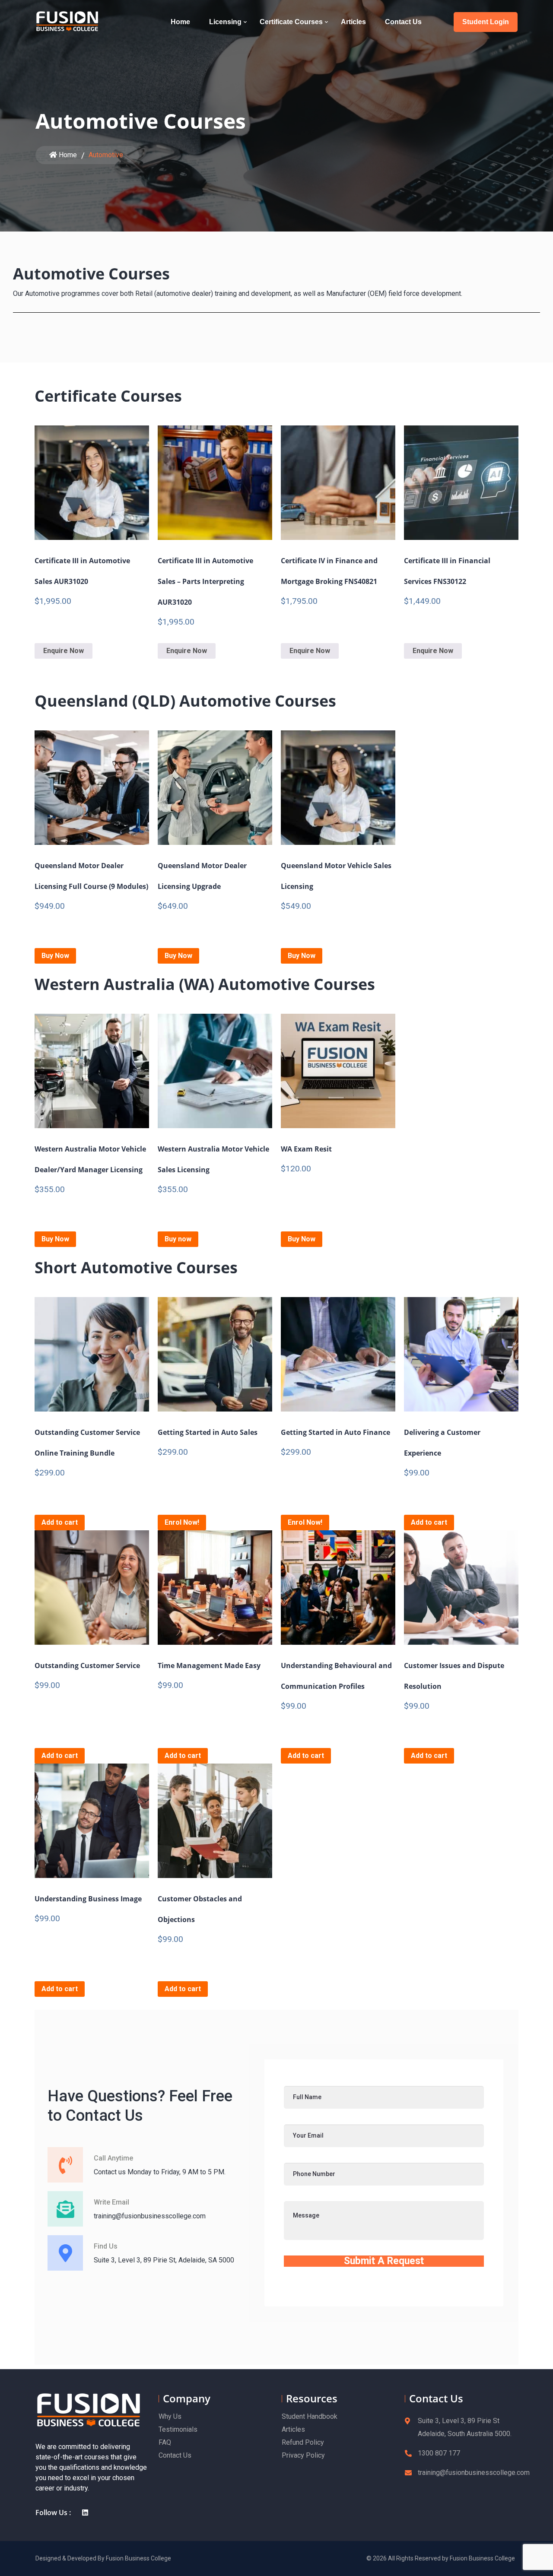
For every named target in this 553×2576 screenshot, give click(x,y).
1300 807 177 (439, 2453)
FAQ (165, 2442)
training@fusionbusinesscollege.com (474, 2473)
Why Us (170, 2416)
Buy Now (55, 956)
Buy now (178, 1239)
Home (181, 22)
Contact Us (404, 22)
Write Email (111, 2202)
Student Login (486, 22)
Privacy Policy (303, 2455)
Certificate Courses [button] (291, 22)
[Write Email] (65, 2209)
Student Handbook (310, 2416)
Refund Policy (303, 2442)
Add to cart (60, 1522)
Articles (354, 22)
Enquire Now (64, 651)
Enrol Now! (182, 1522)
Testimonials (178, 2429)
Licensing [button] (225, 22)
